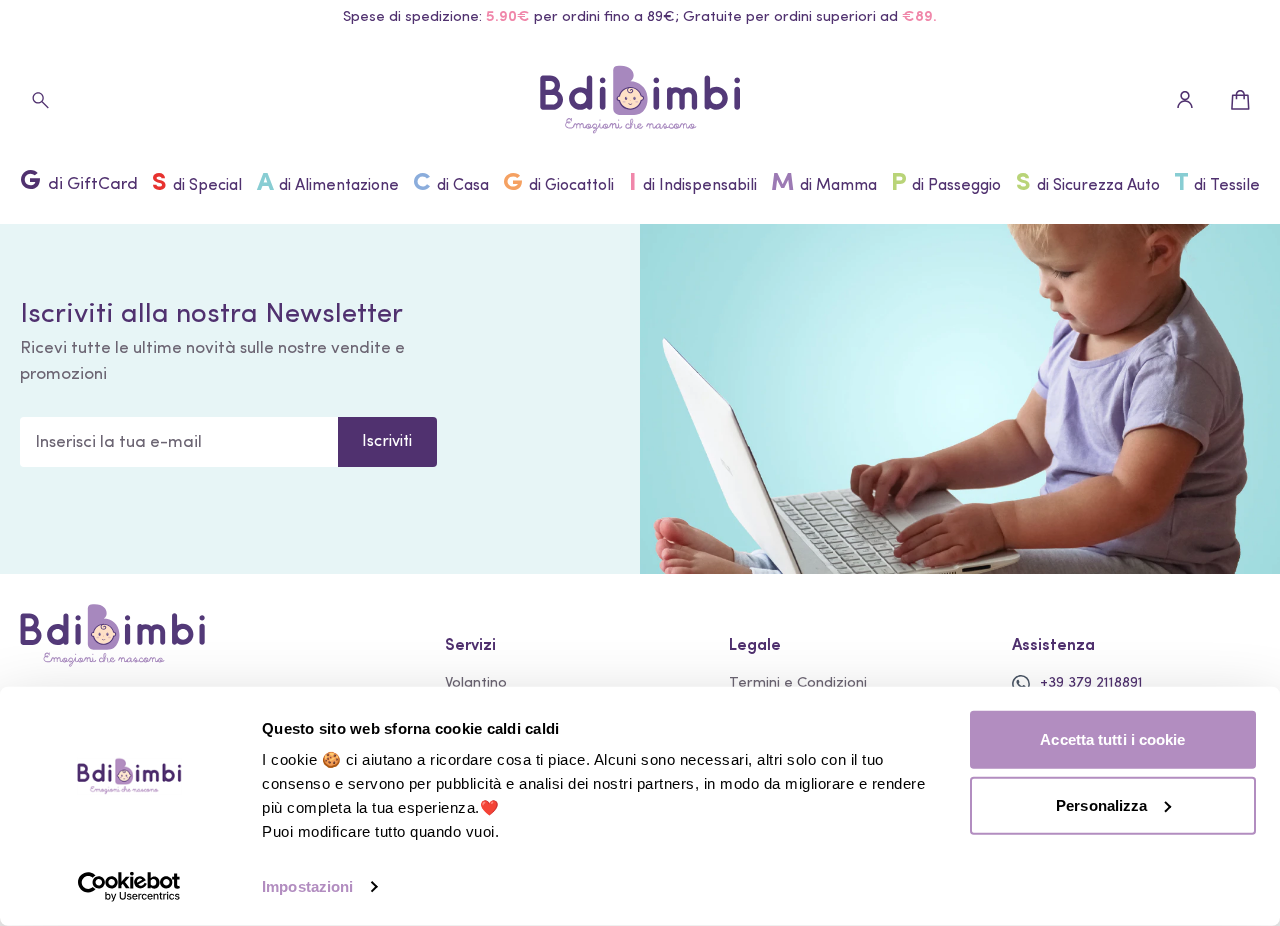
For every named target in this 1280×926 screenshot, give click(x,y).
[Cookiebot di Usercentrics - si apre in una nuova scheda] (129, 887)
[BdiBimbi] (640, 100)
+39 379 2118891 (1091, 683)
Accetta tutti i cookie (1112, 739)
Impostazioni (307, 886)
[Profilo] (1185, 100)
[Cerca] (40, 100)
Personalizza (1101, 804)
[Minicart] (1240, 100)
